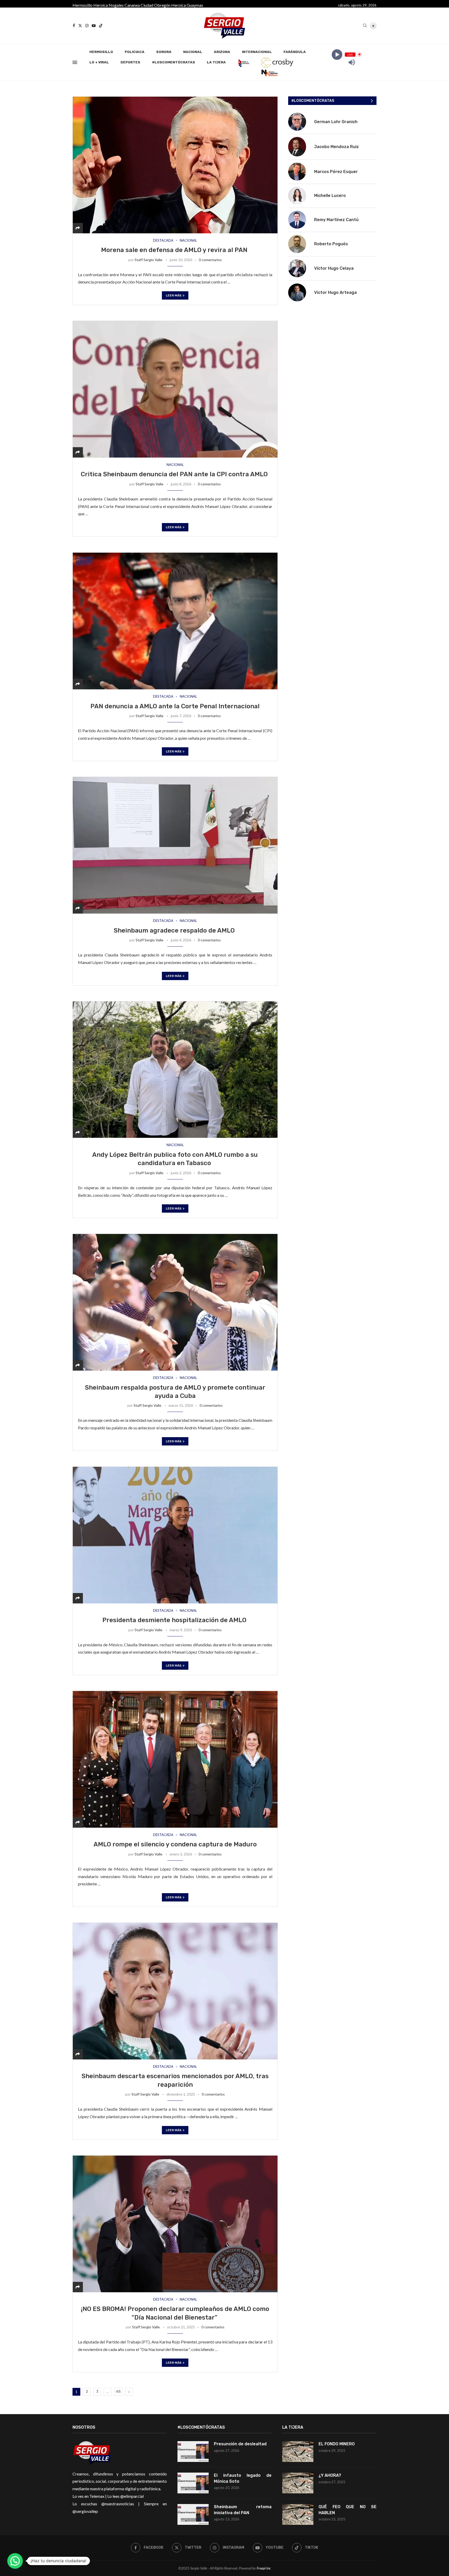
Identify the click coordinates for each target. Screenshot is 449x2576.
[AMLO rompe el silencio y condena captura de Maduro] (175, 1759)
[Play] (337, 54)
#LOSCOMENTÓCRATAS (174, 62)
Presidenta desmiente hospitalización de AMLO (175, 1620)
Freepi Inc (264, 2568)
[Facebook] (74, 26)
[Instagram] (87, 26)
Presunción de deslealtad (240, 2444)
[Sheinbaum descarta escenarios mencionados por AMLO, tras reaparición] (175, 1991)
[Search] (365, 26)
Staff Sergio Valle (148, 260)
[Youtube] (94, 26)
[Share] (78, 228)
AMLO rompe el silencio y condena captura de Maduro (175, 1844)
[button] (15, 2561)
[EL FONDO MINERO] (298, 2452)
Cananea (132, 5)
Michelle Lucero (330, 196)
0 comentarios (210, 260)
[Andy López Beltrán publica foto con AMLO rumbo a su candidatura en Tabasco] (175, 1070)
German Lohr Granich (336, 122)
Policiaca (135, 52)
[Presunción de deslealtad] (193, 2452)
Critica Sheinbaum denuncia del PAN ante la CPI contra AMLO (175, 474)
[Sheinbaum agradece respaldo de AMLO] (175, 845)
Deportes (130, 62)
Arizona (222, 52)
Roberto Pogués (331, 244)
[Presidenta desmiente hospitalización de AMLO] (175, 1535)
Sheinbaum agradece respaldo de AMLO (175, 930)
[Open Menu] (75, 62)
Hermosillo (82, 5)
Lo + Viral (99, 62)
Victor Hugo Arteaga (335, 292)
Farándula (295, 52)
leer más (174, 295)
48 (118, 2392)
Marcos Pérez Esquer (336, 172)
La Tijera (216, 62)
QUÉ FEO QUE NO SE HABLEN (348, 2510)
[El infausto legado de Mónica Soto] (193, 2483)
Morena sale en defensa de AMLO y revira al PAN (175, 250)
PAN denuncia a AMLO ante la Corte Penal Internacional (175, 706)
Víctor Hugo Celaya (334, 268)
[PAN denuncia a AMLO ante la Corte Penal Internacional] (175, 621)
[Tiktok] (101, 26)
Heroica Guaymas (187, 5)
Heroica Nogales (108, 5)
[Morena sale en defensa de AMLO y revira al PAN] (175, 165)
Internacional (257, 52)
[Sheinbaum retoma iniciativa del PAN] (193, 2514)
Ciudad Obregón (156, 5)
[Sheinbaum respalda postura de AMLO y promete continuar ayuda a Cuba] (175, 1302)
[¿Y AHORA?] (298, 2483)
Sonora (164, 52)
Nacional (193, 52)
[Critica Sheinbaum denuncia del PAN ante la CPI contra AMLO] (175, 389)
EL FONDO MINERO (337, 2444)
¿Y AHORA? (330, 2475)
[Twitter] (80, 26)
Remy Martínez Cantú (336, 220)
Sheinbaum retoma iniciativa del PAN (243, 2510)
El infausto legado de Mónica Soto (243, 2478)
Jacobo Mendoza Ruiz (336, 147)
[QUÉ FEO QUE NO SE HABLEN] (298, 2514)
